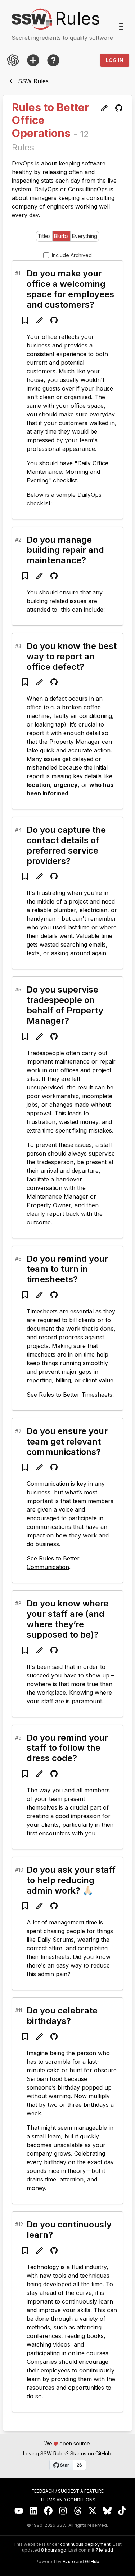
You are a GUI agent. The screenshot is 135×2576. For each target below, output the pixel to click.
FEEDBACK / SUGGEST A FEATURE (68, 2491)
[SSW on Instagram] (63, 2511)
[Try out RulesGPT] (13, 60)
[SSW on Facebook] (48, 2511)
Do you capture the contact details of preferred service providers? (66, 845)
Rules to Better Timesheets (76, 1395)
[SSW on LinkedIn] (34, 2511)
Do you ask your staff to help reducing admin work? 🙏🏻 (71, 1880)
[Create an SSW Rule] (33, 60)
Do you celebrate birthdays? (62, 2016)
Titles (44, 236)
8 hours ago (54, 2550)
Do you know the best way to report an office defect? (72, 656)
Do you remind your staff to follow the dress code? (67, 1748)
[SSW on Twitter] (93, 2511)
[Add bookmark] (25, 320)
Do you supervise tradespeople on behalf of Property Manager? (65, 1005)
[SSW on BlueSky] (107, 2511)
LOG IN (115, 60)
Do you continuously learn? (69, 2230)
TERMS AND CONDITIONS (68, 2500)
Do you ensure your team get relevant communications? (67, 1441)
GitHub (92, 2562)
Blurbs (61, 236)
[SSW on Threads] (78, 2511)
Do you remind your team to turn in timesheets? (67, 1269)
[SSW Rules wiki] (53, 60)
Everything (85, 236)
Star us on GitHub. (91, 2453)
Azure (69, 2562)
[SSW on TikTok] (122, 2511)
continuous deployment (85, 2544)
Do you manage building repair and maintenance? (65, 550)
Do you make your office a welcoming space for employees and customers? (70, 289)
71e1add (104, 2550)
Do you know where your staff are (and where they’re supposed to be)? (67, 1619)
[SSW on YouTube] (19, 2511)
